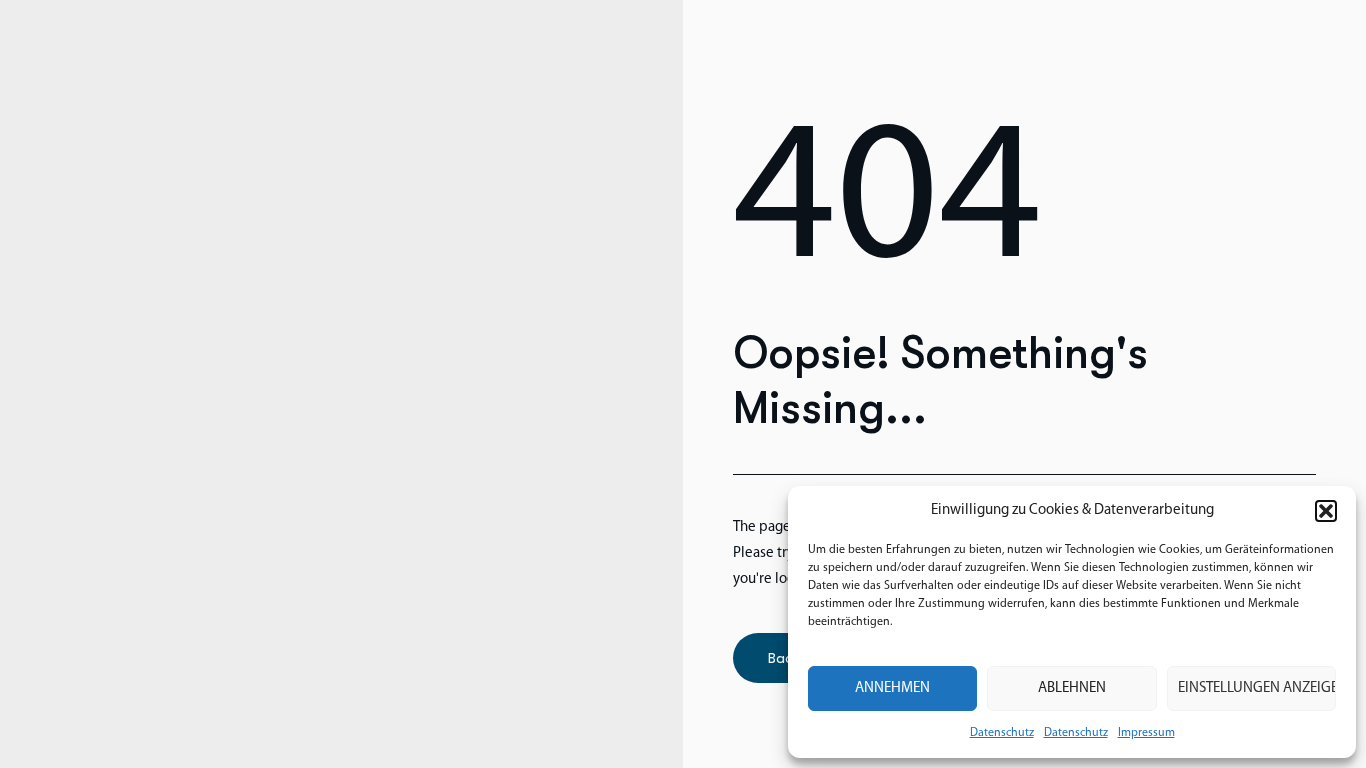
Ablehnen (1072, 688)
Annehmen (892, 688)
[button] (1326, 511)
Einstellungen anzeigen (1257, 688)
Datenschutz (1002, 733)
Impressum (1146, 733)
